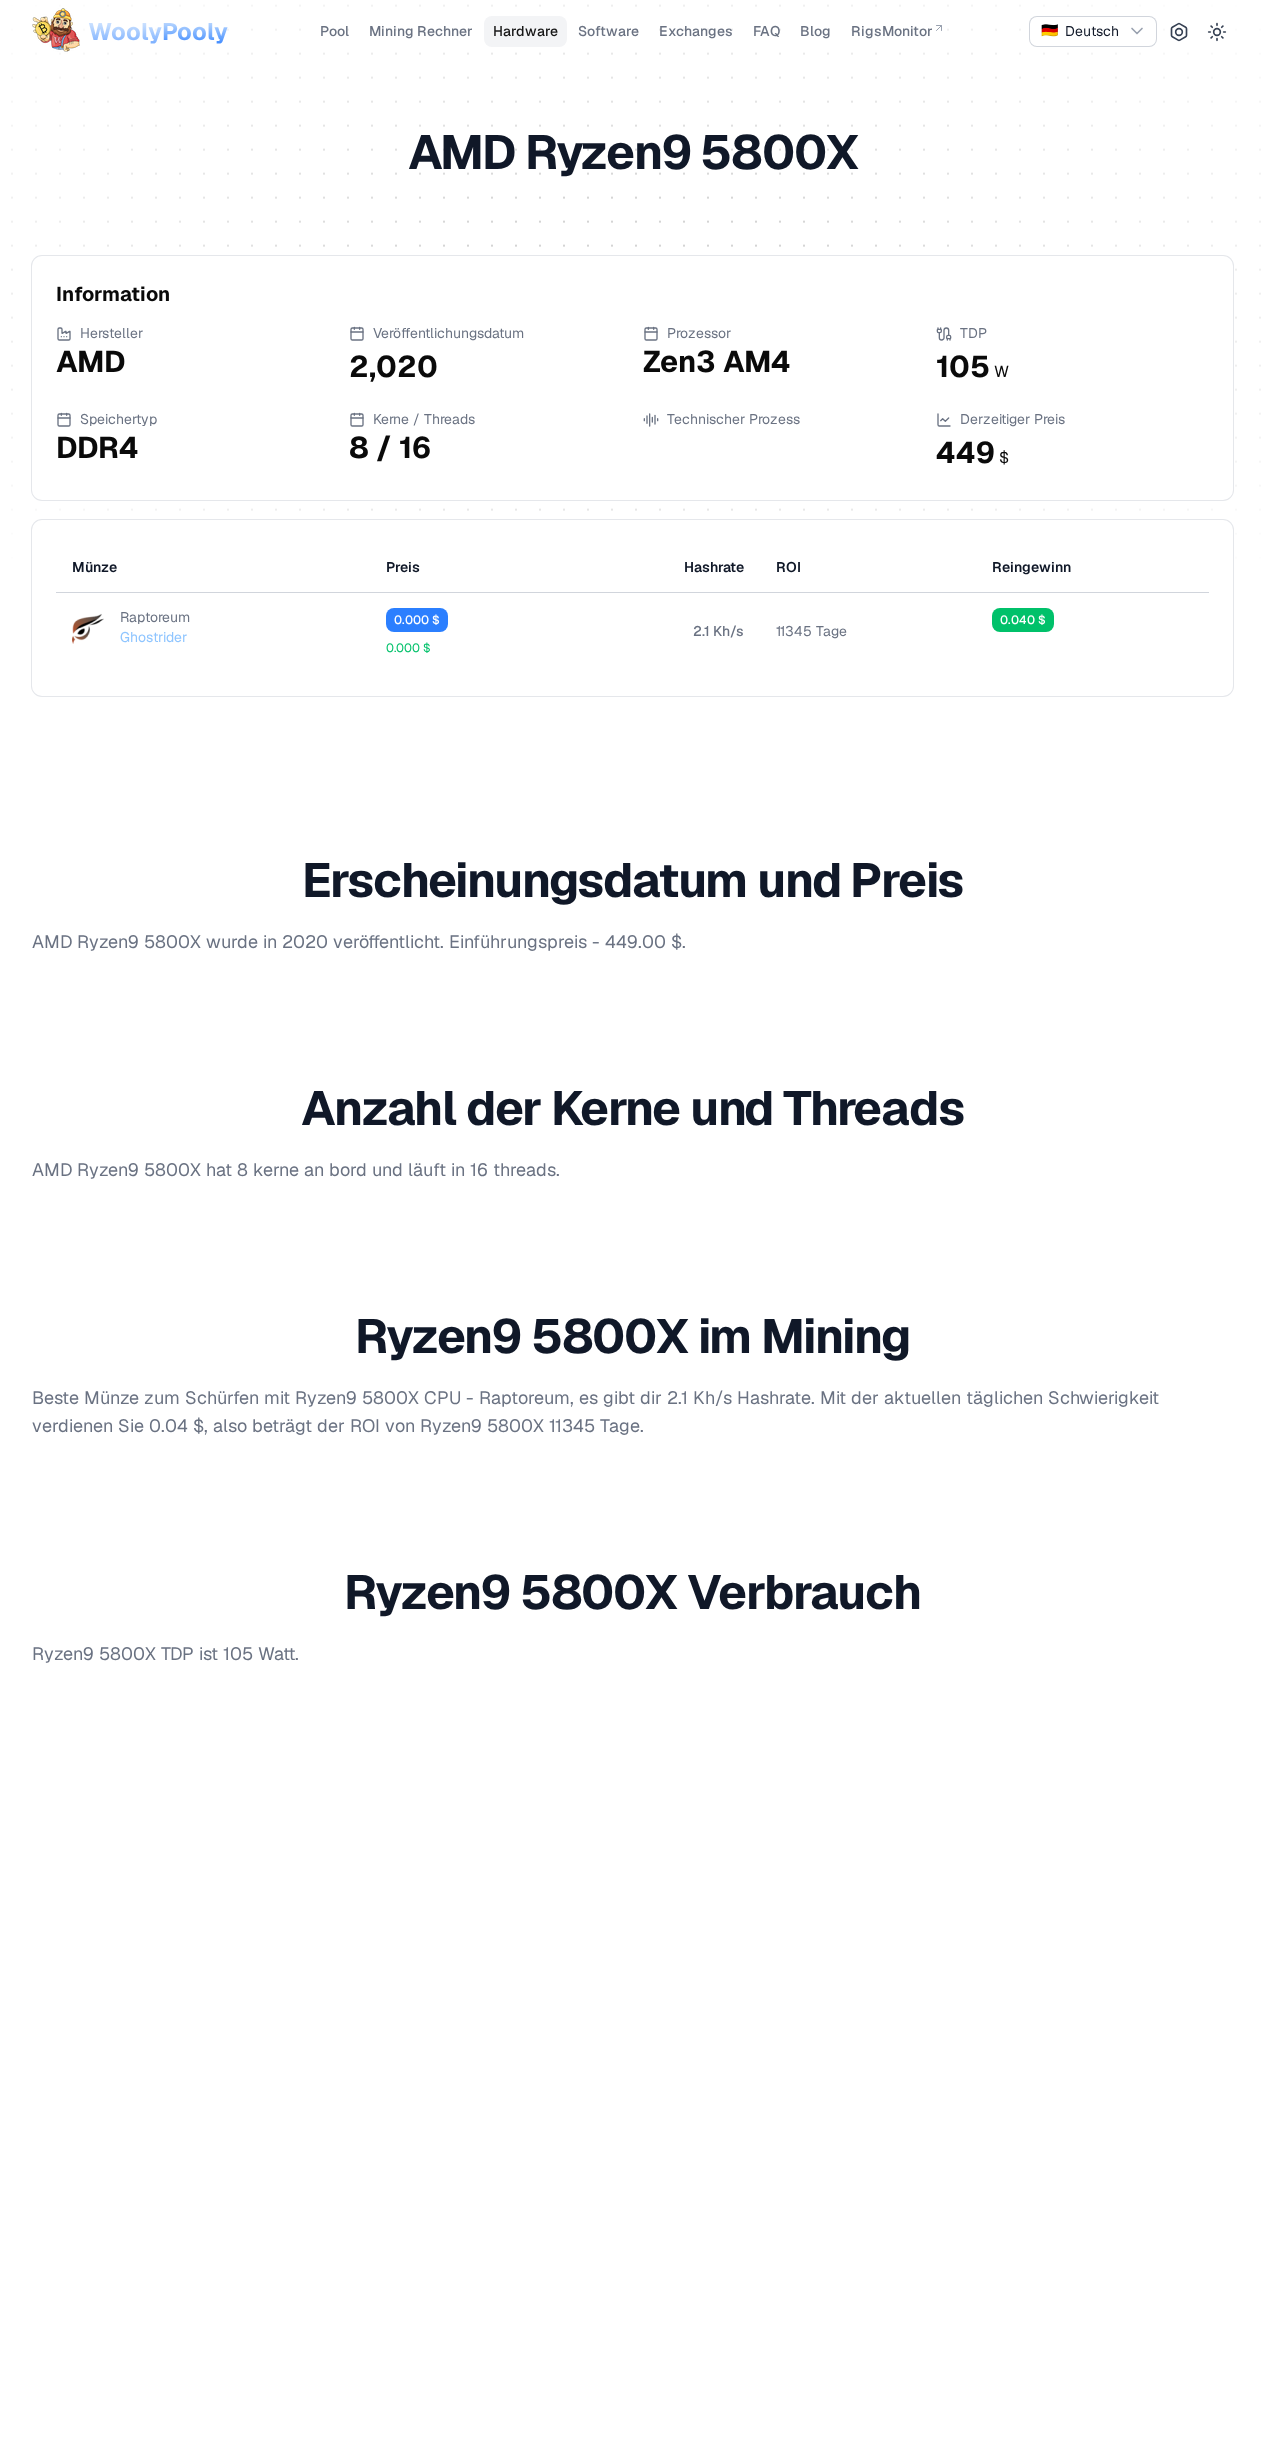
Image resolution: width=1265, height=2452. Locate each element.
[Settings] (1179, 32)
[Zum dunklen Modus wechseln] (1217, 32)
